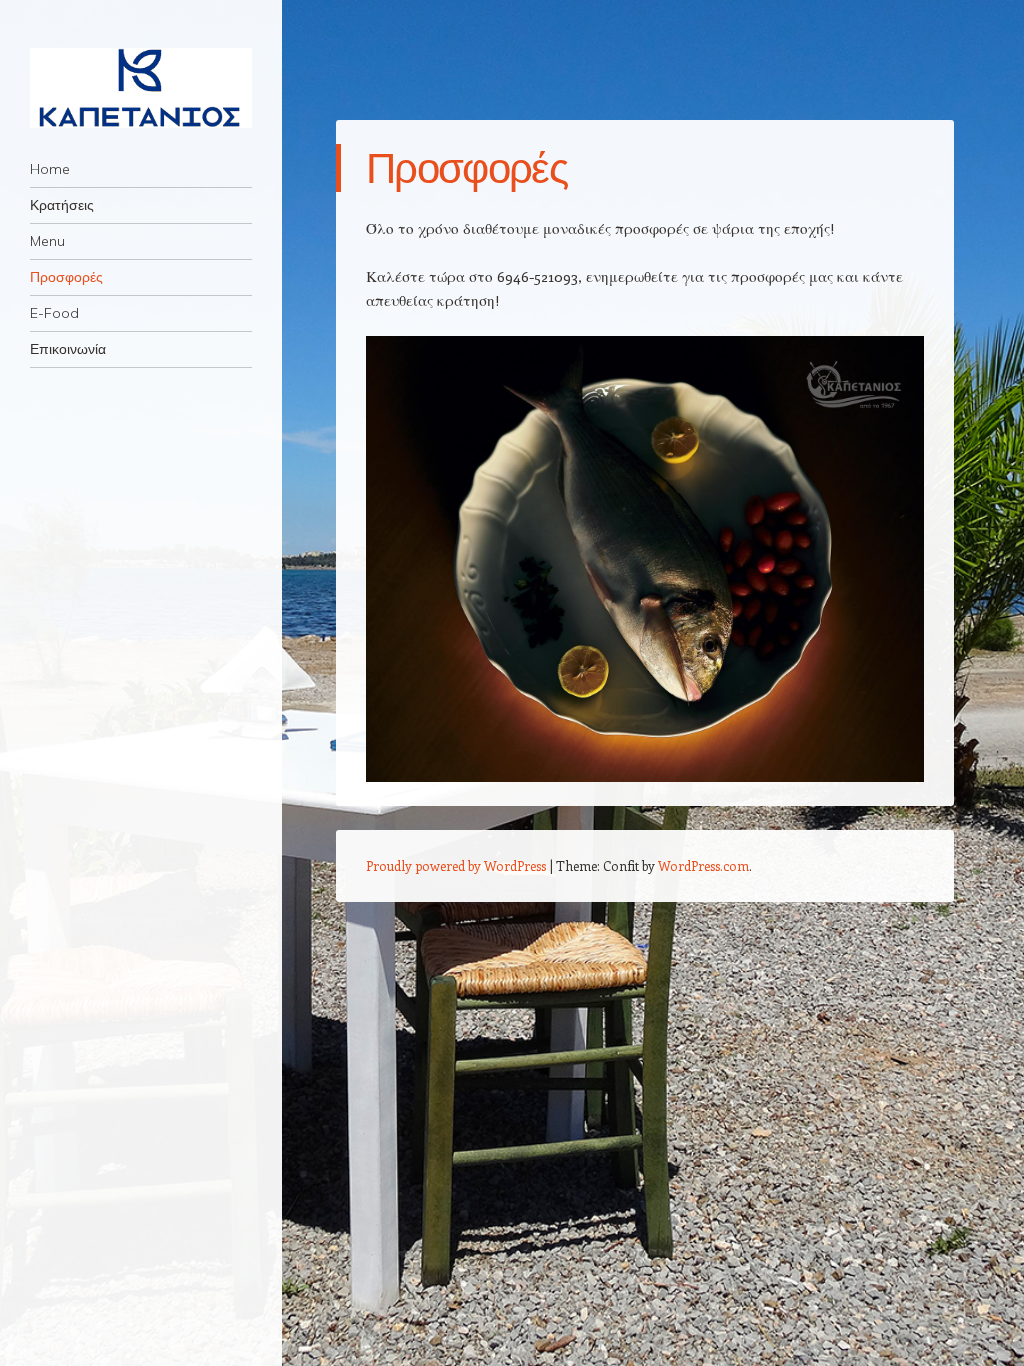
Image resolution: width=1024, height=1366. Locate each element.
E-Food (54, 313)
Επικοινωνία (68, 349)
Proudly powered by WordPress (456, 865)
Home (50, 169)
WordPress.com (703, 865)
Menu (47, 241)
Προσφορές (66, 277)
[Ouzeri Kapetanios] (141, 88)
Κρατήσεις (62, 205)
